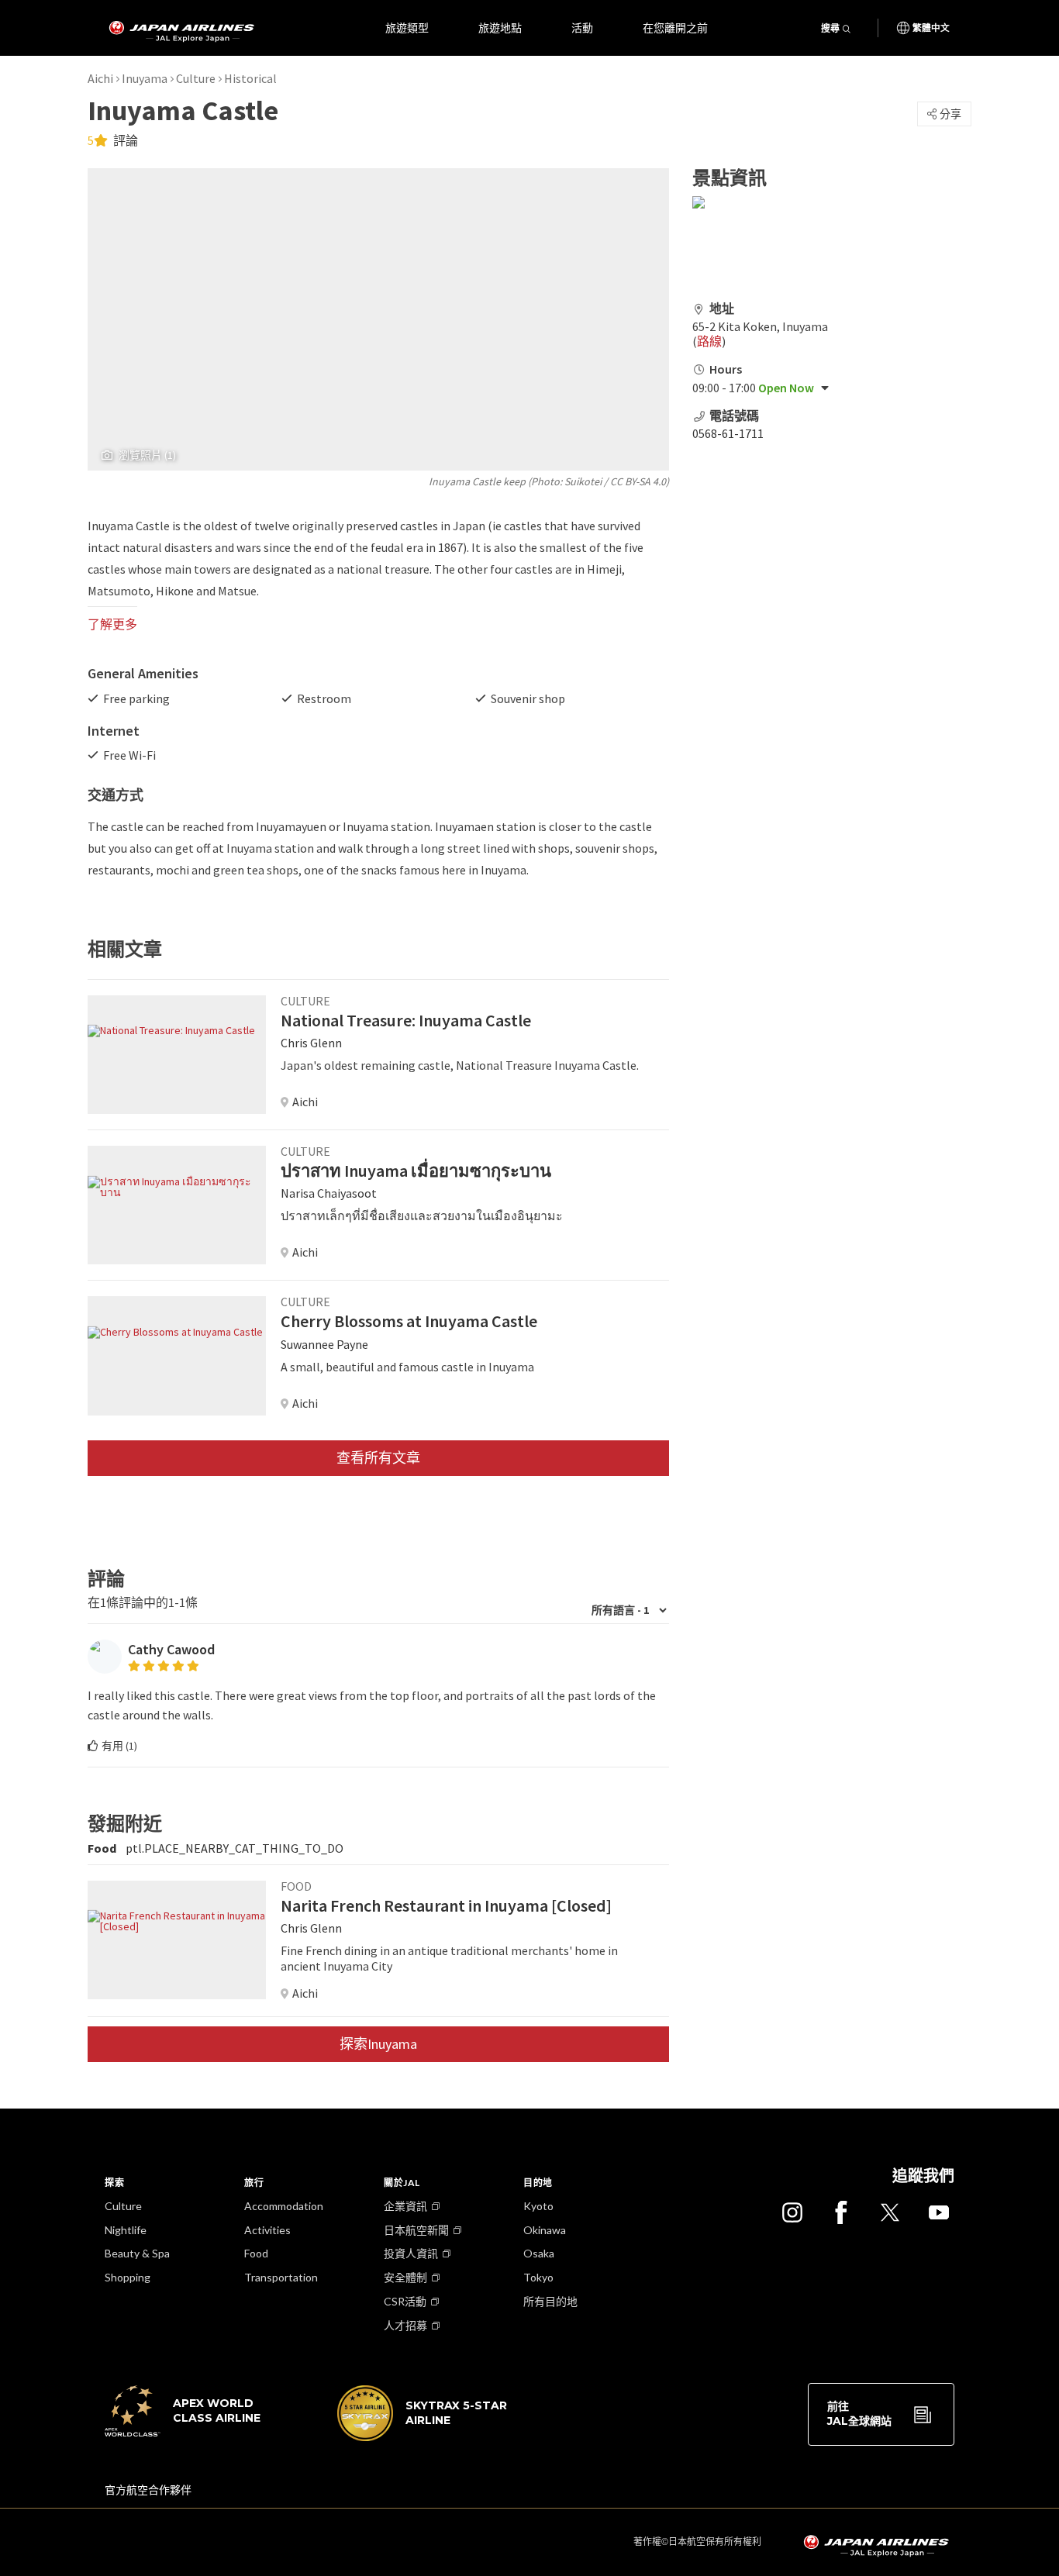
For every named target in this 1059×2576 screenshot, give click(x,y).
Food (256, 2253)
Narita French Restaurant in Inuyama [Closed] (446, 1905)
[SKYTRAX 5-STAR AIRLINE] (423, 2437)
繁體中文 (931, 28)
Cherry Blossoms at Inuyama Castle (409, 1321)
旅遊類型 (407, 28)
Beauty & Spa (137, 2253)
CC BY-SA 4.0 (638, 481)
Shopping (128, 2277)
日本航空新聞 (416, 2230)
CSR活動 (405, 2301)
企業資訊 (405, 2206)
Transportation (281, 2277)
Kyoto (538, 2206)
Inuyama (145, 78)
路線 (709, 341)
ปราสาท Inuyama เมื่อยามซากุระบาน (416, 1171)
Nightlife (126, 2230)
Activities (267, 2230)
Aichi (100, 78)
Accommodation (284, 2206)
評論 (124, 140)
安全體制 (405, 2277)
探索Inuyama (378, 2044)
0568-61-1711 (728, 433)
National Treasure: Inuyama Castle (406, 1020)
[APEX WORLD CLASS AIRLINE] (190, 2433)
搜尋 (830, 28)
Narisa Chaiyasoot (329, 1193)
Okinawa (545, 2230)
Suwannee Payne (324, 1344)
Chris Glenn (311, 1043)
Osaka (539, 2253)
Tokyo (538, 2277)
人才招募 (405, 2325)
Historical (250, 78)
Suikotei (583, 481)
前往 (859, 2414)
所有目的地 (550, 2301)
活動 (582, 28)
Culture (196, 78)
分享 (950, 114)
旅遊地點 (500, 28)
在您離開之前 (675, 28)
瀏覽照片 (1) (147, 455)
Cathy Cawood (171, 1649)
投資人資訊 (411, 2253)
